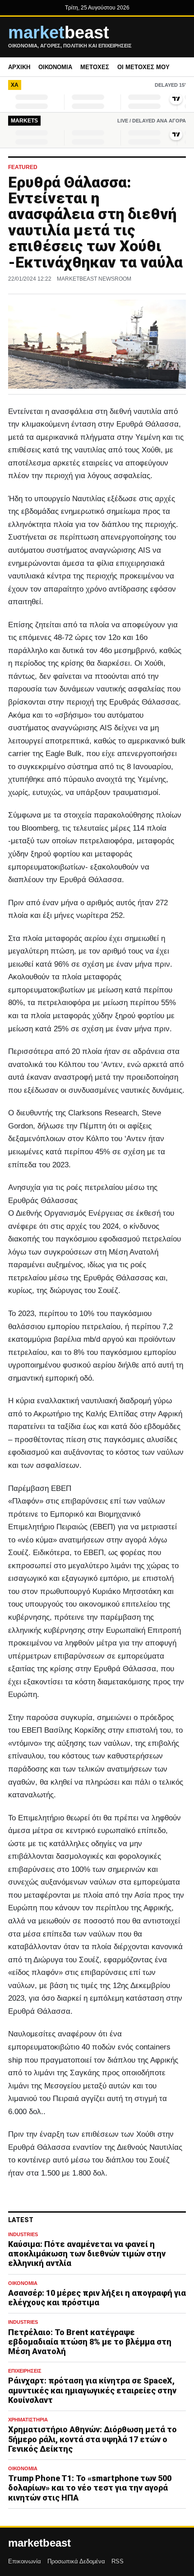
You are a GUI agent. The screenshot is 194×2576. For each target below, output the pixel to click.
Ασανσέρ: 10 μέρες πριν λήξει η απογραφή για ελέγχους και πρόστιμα (97, 2298)
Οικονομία (55, 67)
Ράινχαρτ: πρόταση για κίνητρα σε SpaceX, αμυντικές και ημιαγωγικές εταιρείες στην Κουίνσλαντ (92, 2390)
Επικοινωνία (25, 2561)
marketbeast (39, 2543)
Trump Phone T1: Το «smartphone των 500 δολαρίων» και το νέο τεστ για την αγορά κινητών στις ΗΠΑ (90, 2488)
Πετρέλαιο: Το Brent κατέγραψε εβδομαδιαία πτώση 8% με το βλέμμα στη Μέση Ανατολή (90, 2342)
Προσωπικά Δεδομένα (76, 2561)
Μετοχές (95, 67)
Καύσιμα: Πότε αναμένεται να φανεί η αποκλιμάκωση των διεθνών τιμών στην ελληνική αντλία (87, 2254)
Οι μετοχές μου (143, 67)
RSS (118, 2561)
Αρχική (19, 67)
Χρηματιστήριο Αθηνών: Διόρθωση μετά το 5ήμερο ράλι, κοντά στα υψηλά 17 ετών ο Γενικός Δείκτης (92, 2439)
